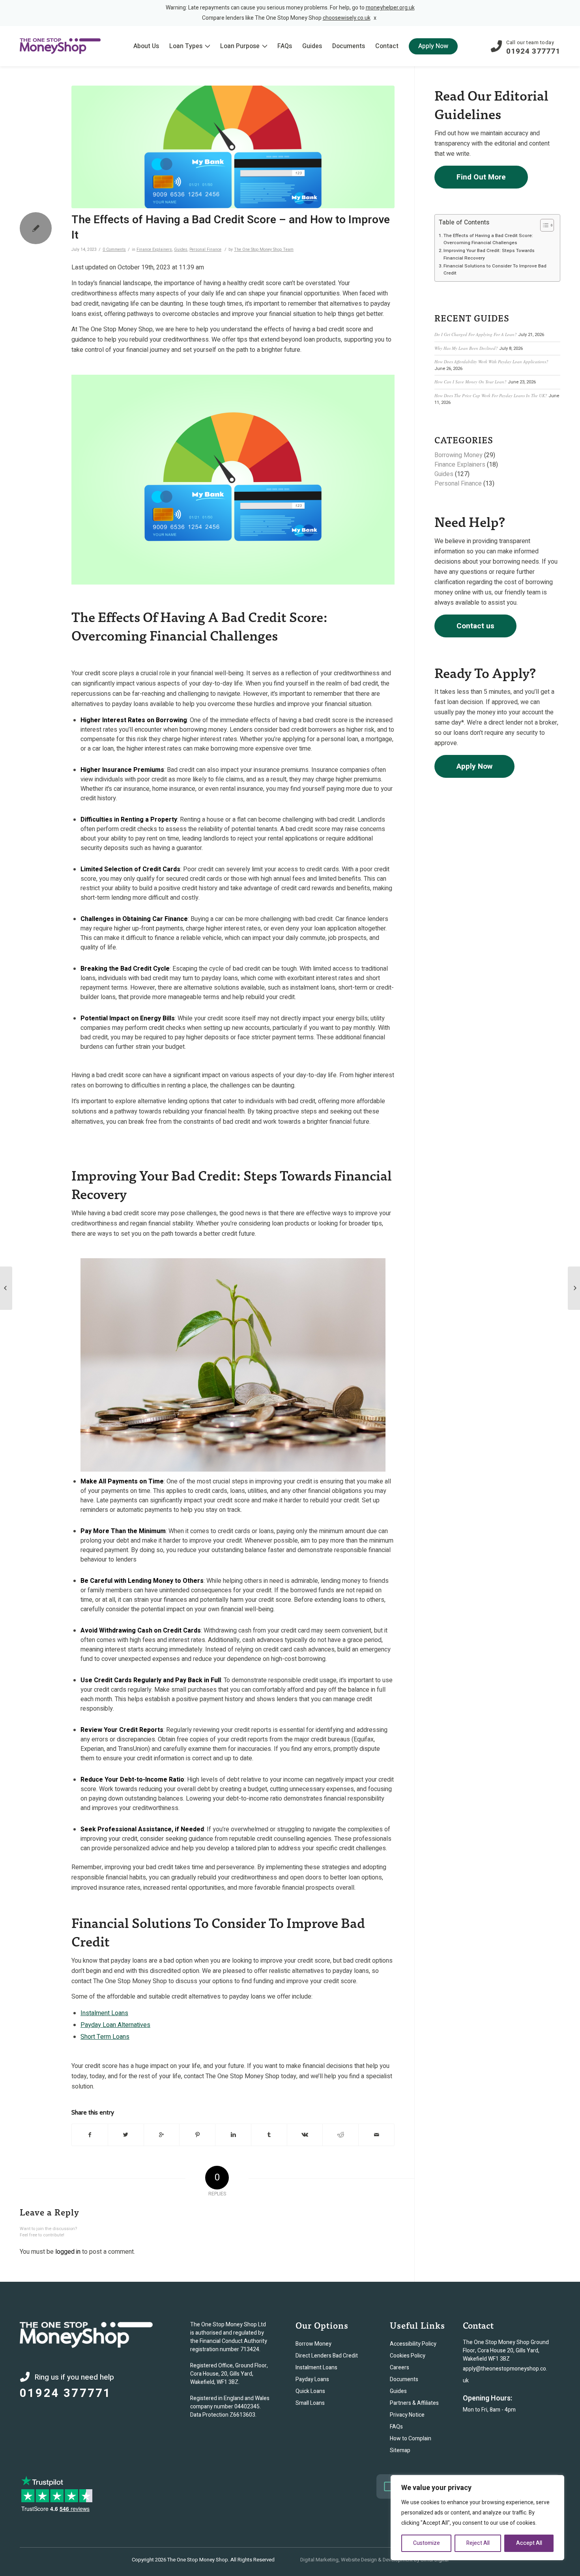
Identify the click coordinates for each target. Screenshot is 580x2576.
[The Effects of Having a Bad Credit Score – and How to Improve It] (233, 147)
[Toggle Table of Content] (543, 225)
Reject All (478, 2543)
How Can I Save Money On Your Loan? (471, 382)
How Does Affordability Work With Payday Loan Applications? (491, 361)
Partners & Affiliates (414, 2403)
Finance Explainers (154, 249)
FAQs (396, 2427)
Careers (399, 2368)
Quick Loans (310, 2391)
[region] (477, 2518)
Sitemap (400, 2450)
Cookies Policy (408, 2356)
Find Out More (481, 177)
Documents (404, 2379)
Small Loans (310, 2403)
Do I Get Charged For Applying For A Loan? (476, 334)
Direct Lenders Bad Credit (327, 2356)
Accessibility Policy (413, 2344)
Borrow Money (313, 2344)
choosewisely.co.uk (347, 18)
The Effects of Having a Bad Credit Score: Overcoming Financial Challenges (488, 239)
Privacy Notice (407, 2415)
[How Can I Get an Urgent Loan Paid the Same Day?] (574, 1288)
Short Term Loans (105, 2037)
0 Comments (114, 249)
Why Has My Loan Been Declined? (466, 348)
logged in (68, 2252)
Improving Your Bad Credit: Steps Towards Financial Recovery (489, 254)
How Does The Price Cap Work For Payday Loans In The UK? (491, 395)
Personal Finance (205, 249)
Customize (427, 2543)
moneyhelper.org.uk (390, 8)
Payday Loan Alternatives (115, 2025)
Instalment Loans (104, 2013)
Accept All (529, 2543)
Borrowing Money (458, 455)
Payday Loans (312, 2379)
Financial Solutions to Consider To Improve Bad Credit (495, 270)
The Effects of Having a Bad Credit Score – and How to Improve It (231, 227)
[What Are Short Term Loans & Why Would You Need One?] (6, 1288)
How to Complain (411, 2439)
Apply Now (474, 766)
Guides (181, 249)
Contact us (475, 626)
